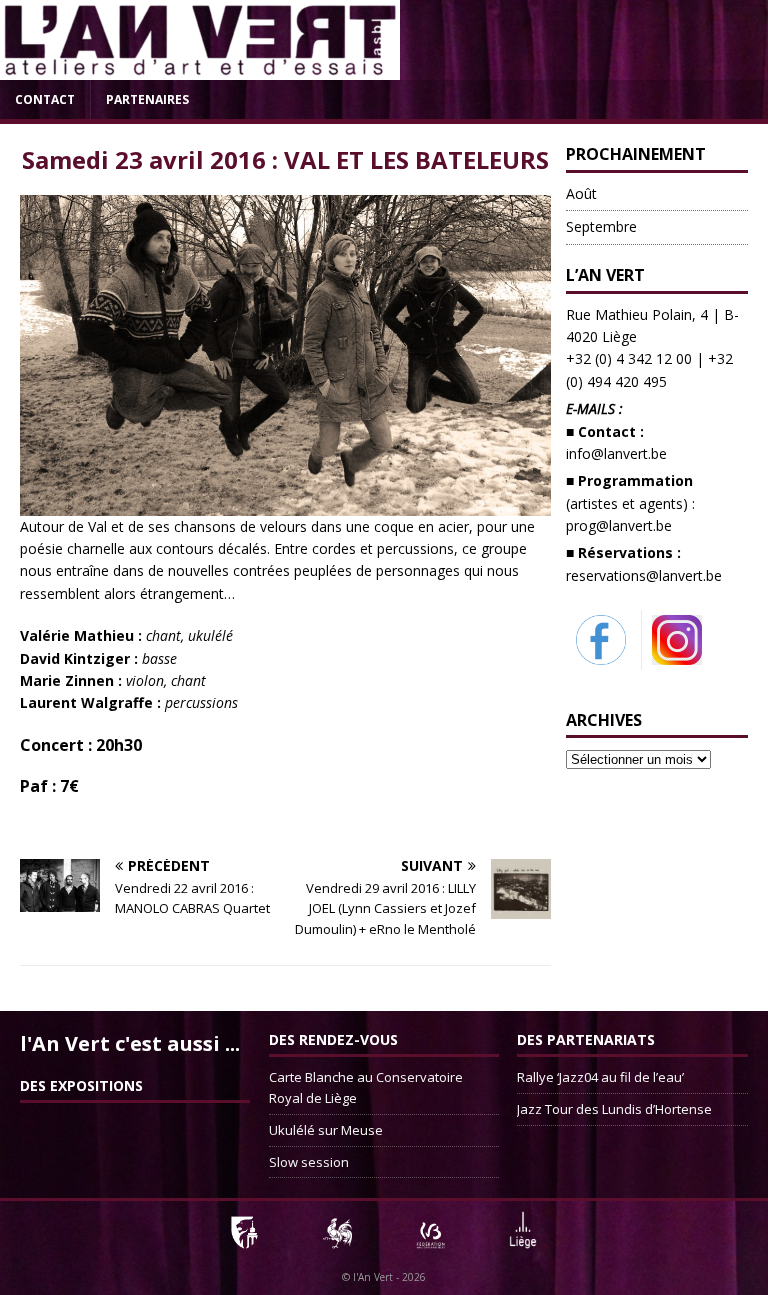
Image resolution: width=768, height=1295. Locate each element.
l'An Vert (373, 1277)
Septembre (601, 226)
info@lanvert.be (616, 453)
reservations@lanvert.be (644, 575)
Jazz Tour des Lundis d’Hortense (614, 1109)
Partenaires (147, 99)
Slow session (309, 1162)
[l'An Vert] (200, 68)
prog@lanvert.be (619, 525)
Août (581, 193)
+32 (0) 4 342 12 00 (629, 358)
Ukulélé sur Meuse (326, 1130)
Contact (45, 99)
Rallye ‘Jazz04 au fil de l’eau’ (600, 1077)
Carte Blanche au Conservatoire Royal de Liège (366, 1087)
